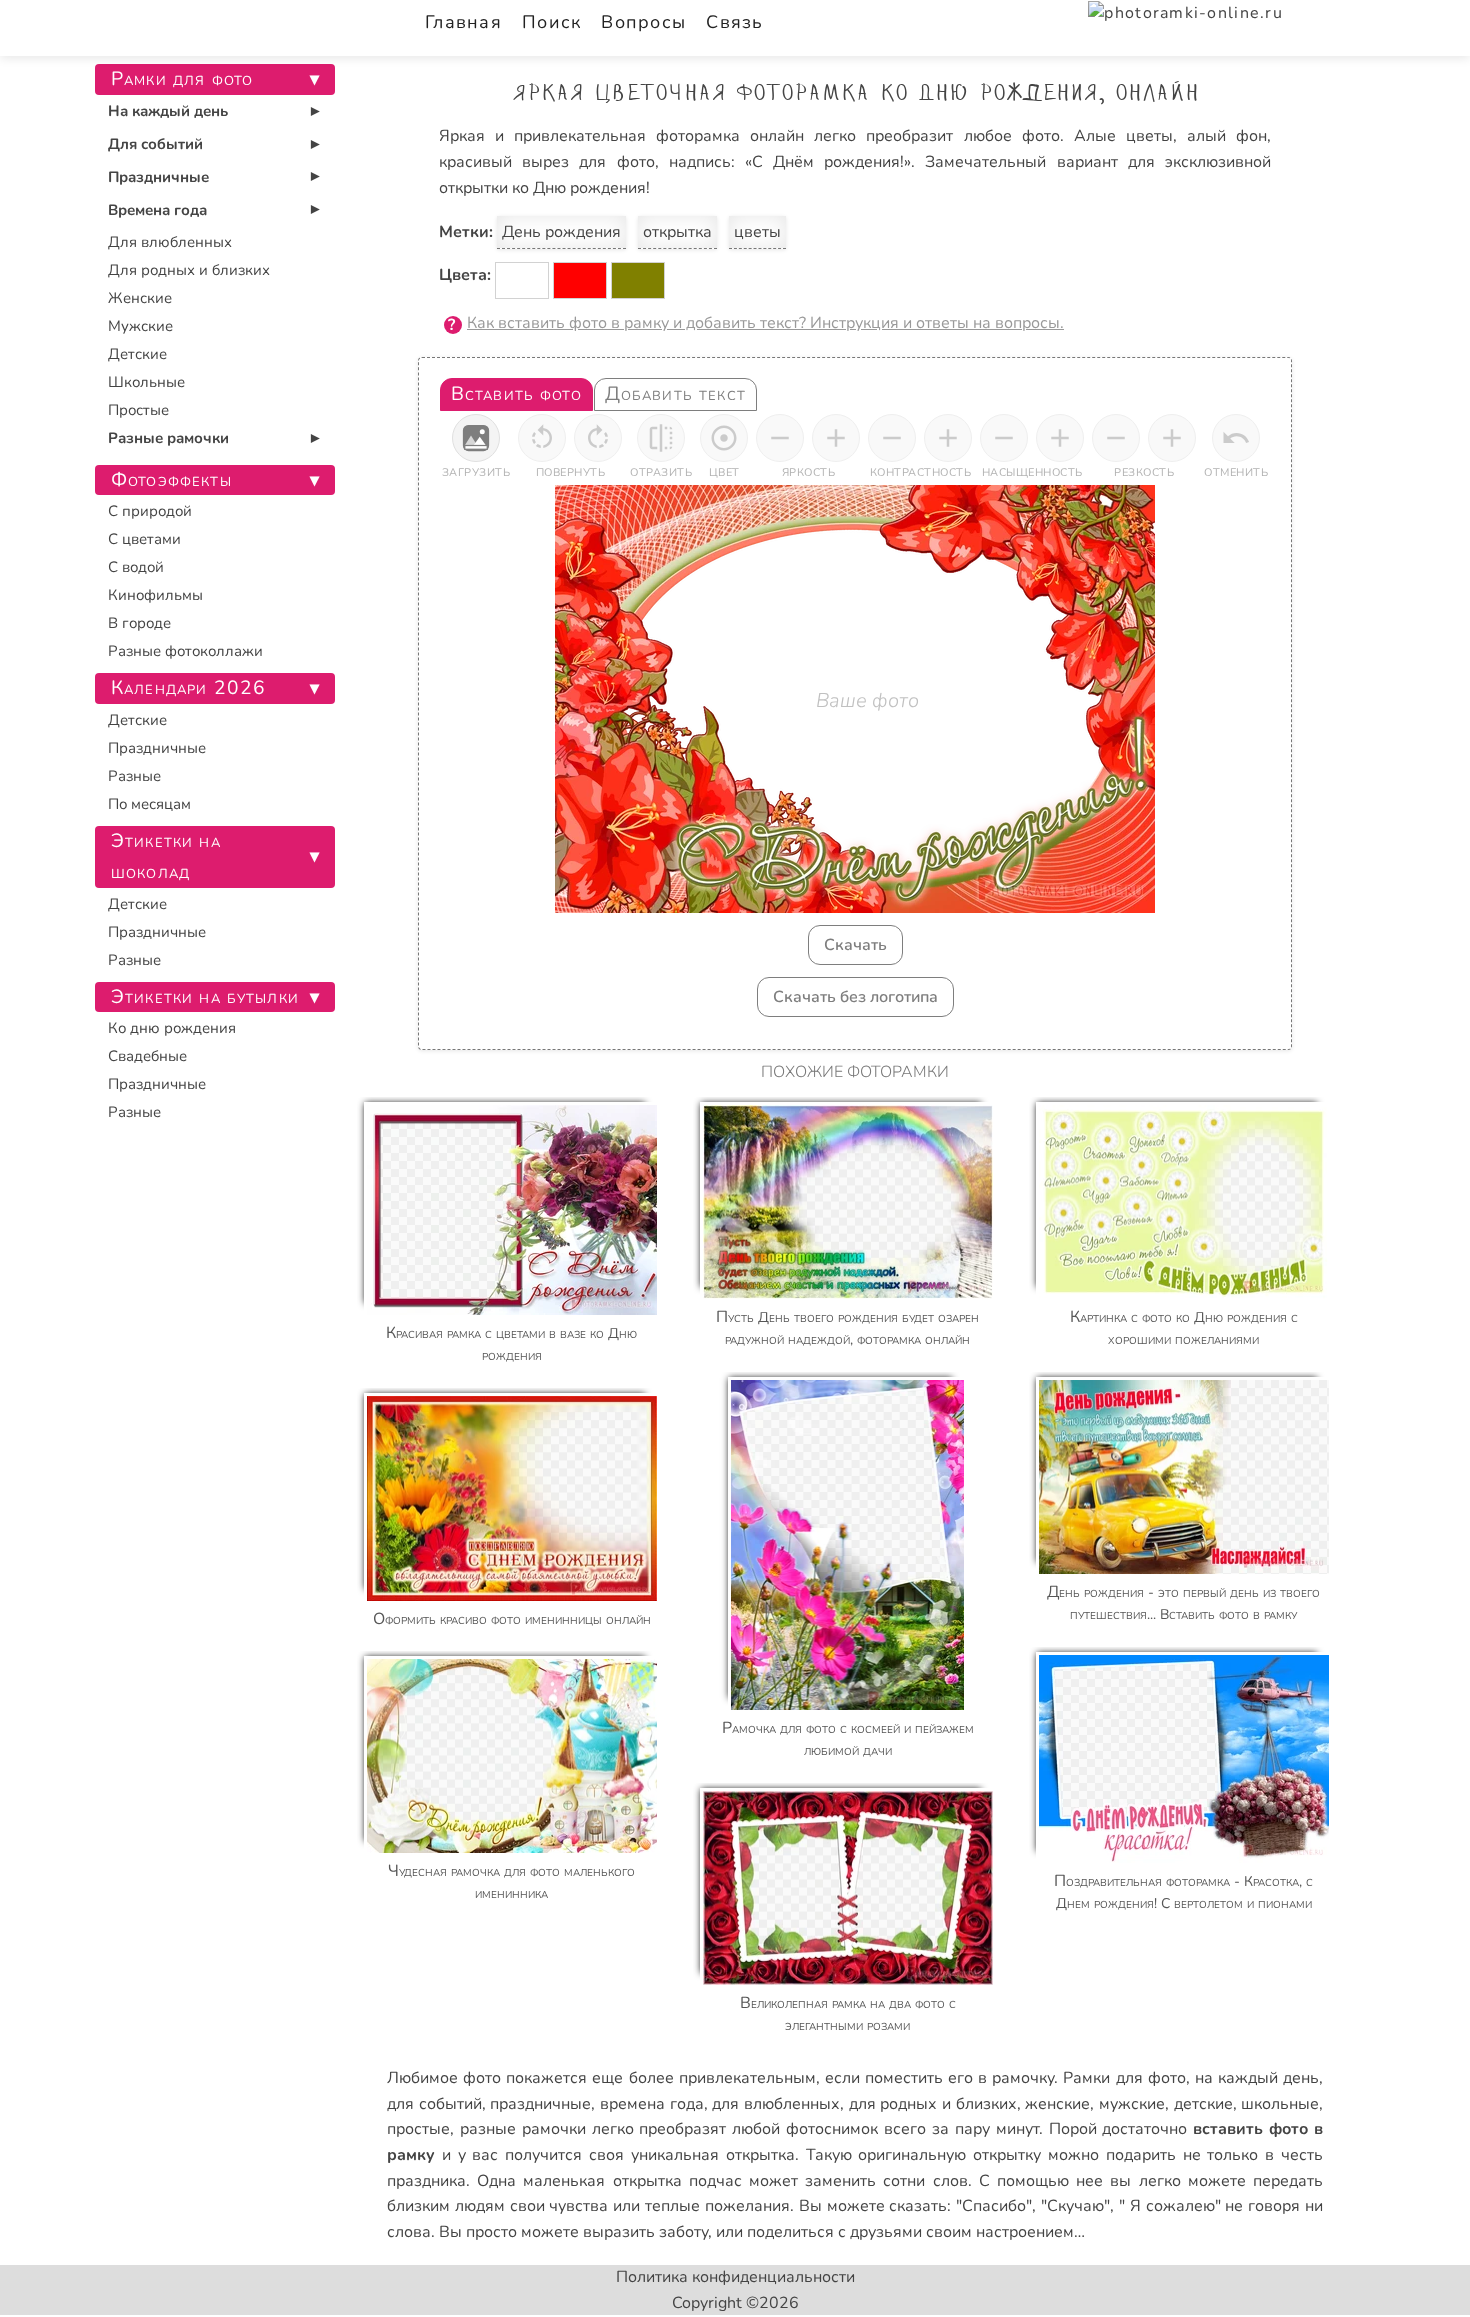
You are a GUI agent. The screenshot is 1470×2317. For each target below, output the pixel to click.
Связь (734, 22)
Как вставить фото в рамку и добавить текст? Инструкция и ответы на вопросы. (765, 323)
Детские (137, 354)
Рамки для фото (1124, 2078)
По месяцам (149, 804)
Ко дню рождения (172, 1028)
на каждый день (1257, 2078)
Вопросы (643, 22)
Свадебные (147, 1056)
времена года (652, 2104)
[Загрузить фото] (476, 438)
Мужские (140, 326)
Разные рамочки (168, 438)
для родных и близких (933, 2104)
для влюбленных (776, 2104)
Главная (463, 22)
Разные (134, 776)
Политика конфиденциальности (735, 2277)
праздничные (540, 2104)
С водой (136, 567)
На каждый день (168, 111)
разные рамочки (523, 2129)
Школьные (146, 382)
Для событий (155, 144)
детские (1203, 2104)
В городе (139, 623)
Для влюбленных (170, 242)
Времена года (157, 210)
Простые (138, 410)
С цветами (144, 539)
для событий (434, 2104)
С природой (150, 511)
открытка (677, 232)
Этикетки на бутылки (205, 997)
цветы (757, 232)
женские (1057, 2104)
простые (418, 2129)
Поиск (551, 22)
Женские (140, 298)
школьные (1280, 2104)
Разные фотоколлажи (185, 651)
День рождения (561, 232)
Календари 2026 (188, 688)
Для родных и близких (189, 270)
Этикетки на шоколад (166, 856)
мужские (1132, 2104)
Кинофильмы (155, 595)
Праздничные (158, 177)
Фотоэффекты (171, 480)
